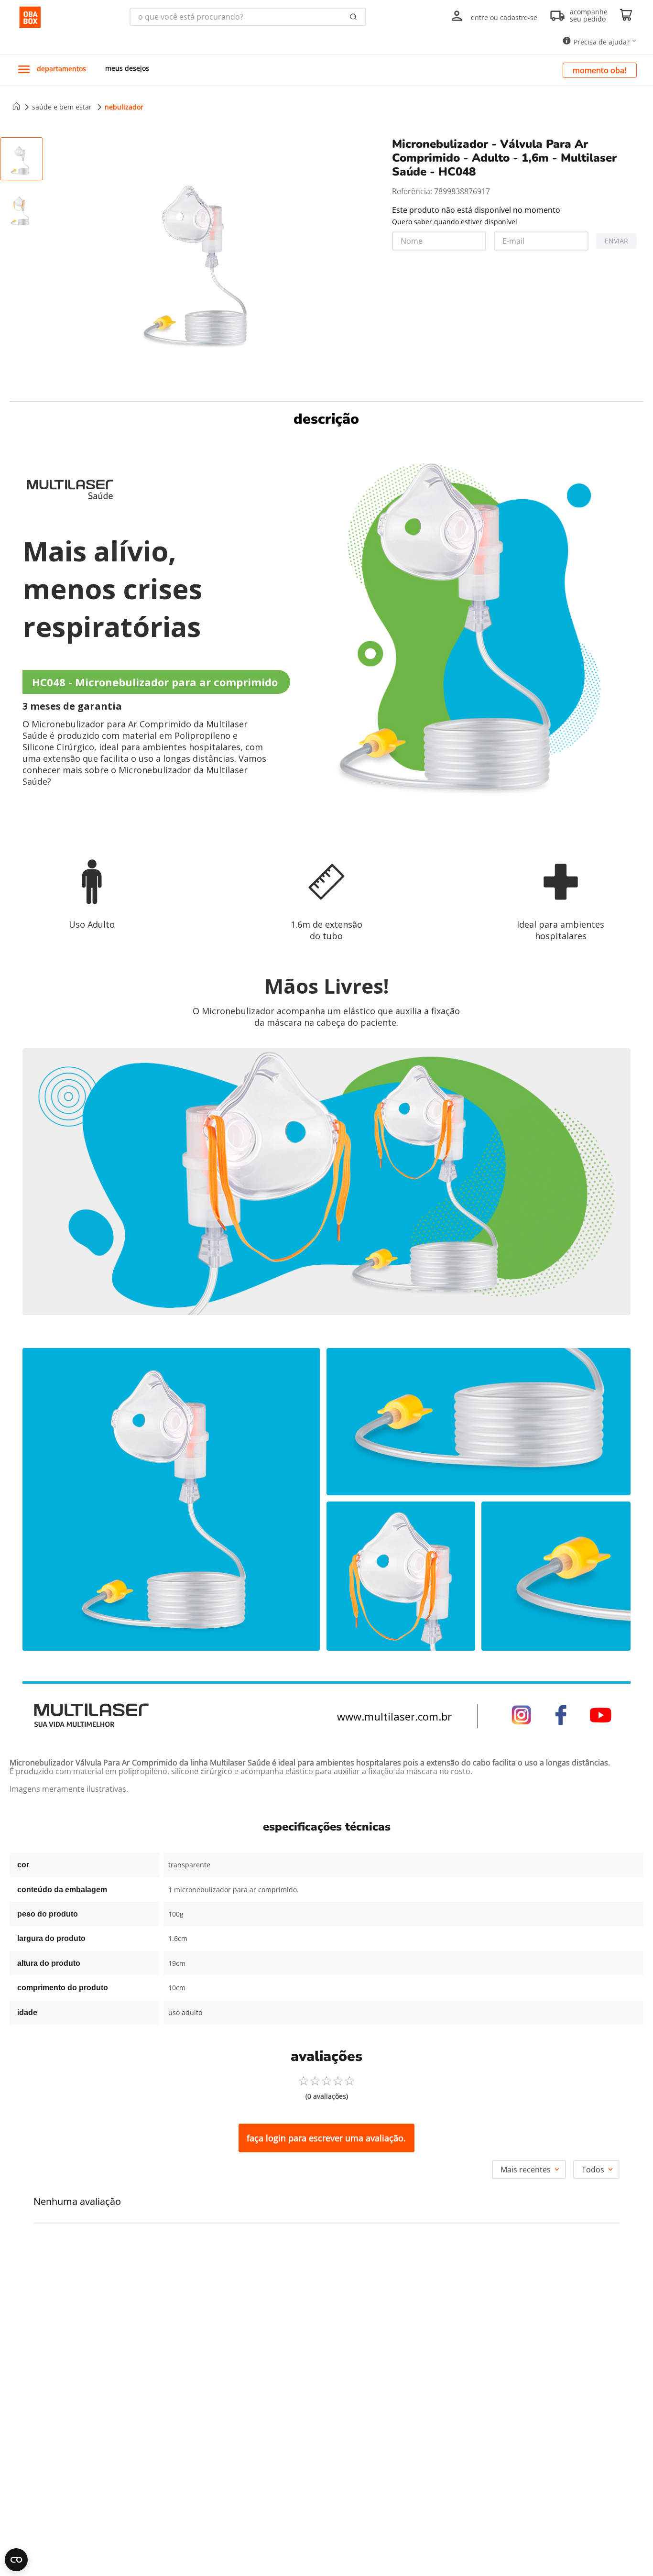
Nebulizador (124, 107)
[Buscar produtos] (354, 17)
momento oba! (599, 70)
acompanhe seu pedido (589, 16)
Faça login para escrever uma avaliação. (326, 2138)
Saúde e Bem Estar (62, 107)
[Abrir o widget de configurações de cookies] (16, 2560)
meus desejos (127, 68)
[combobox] (248, 17)
